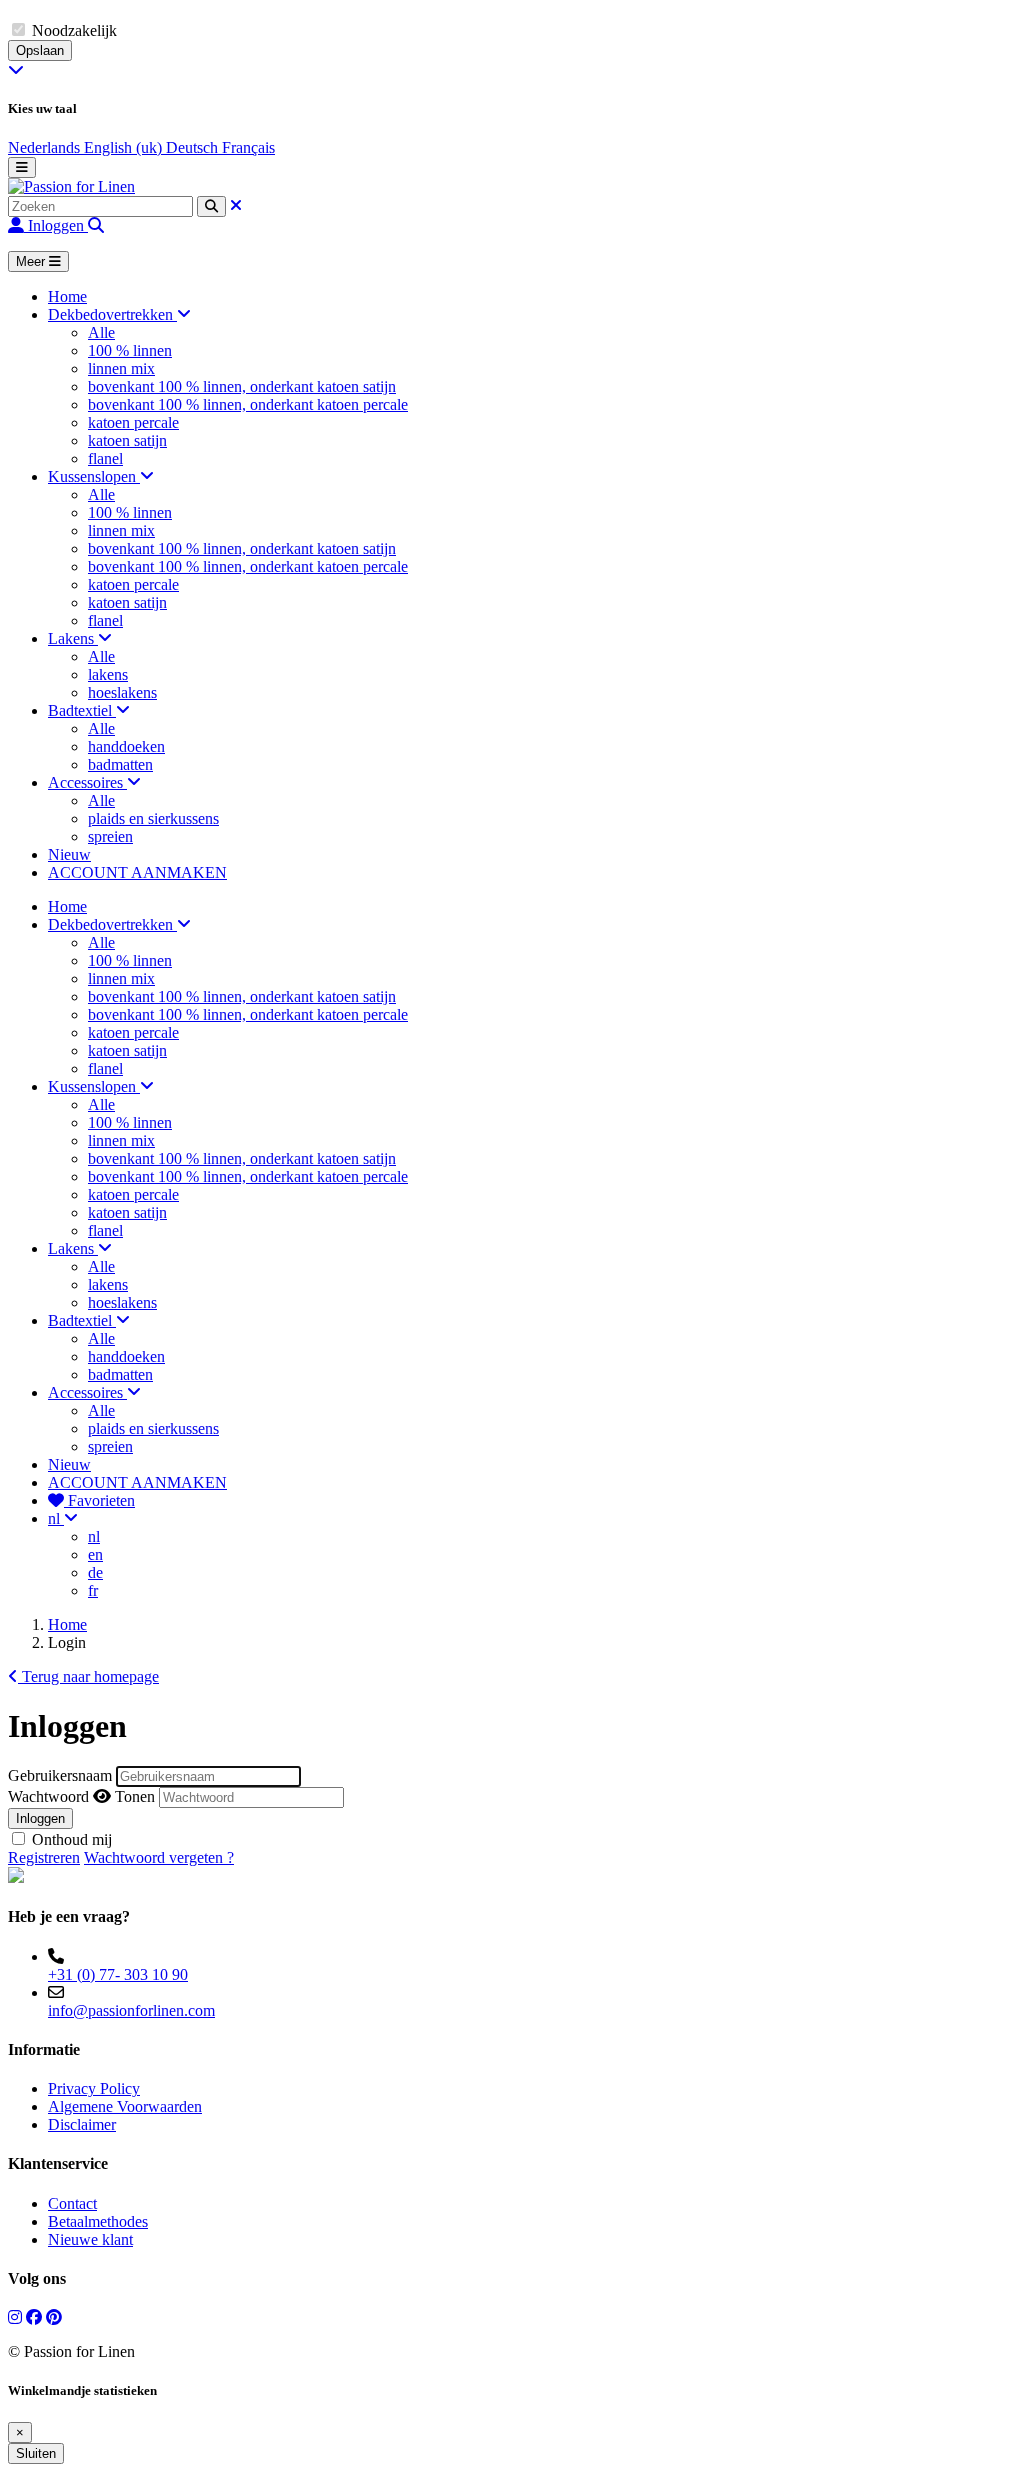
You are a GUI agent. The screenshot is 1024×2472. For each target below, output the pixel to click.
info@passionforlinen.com (131, 2010)
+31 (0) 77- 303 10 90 (118, 1974)
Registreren (44, 1857)
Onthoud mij (72, 1839)
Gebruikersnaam (60, 1775)
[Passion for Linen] (71, 186)
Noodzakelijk (74, 30)
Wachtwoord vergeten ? (159, 1857)
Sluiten (36, 2453)
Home (67, 1624)
